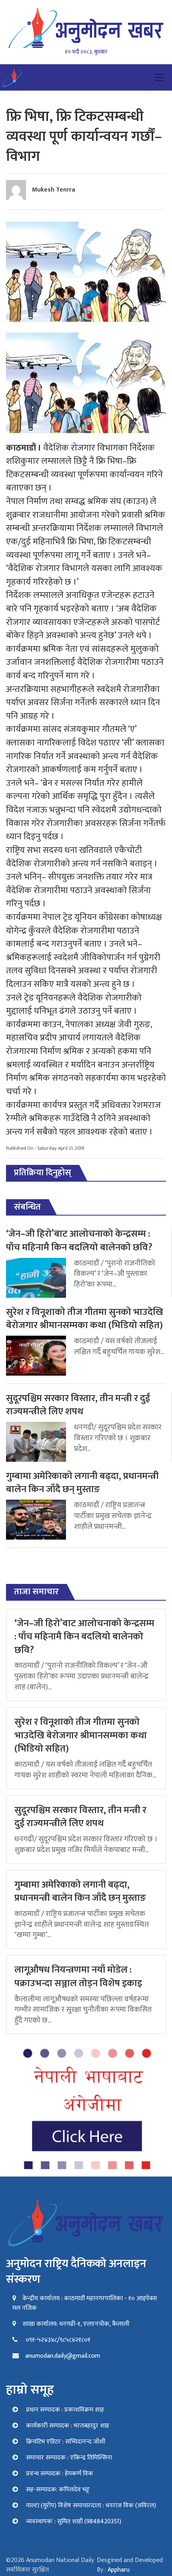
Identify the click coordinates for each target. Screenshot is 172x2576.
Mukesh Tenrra (54, 190)
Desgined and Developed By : (130, 2565)
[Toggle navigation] (160, 77)
